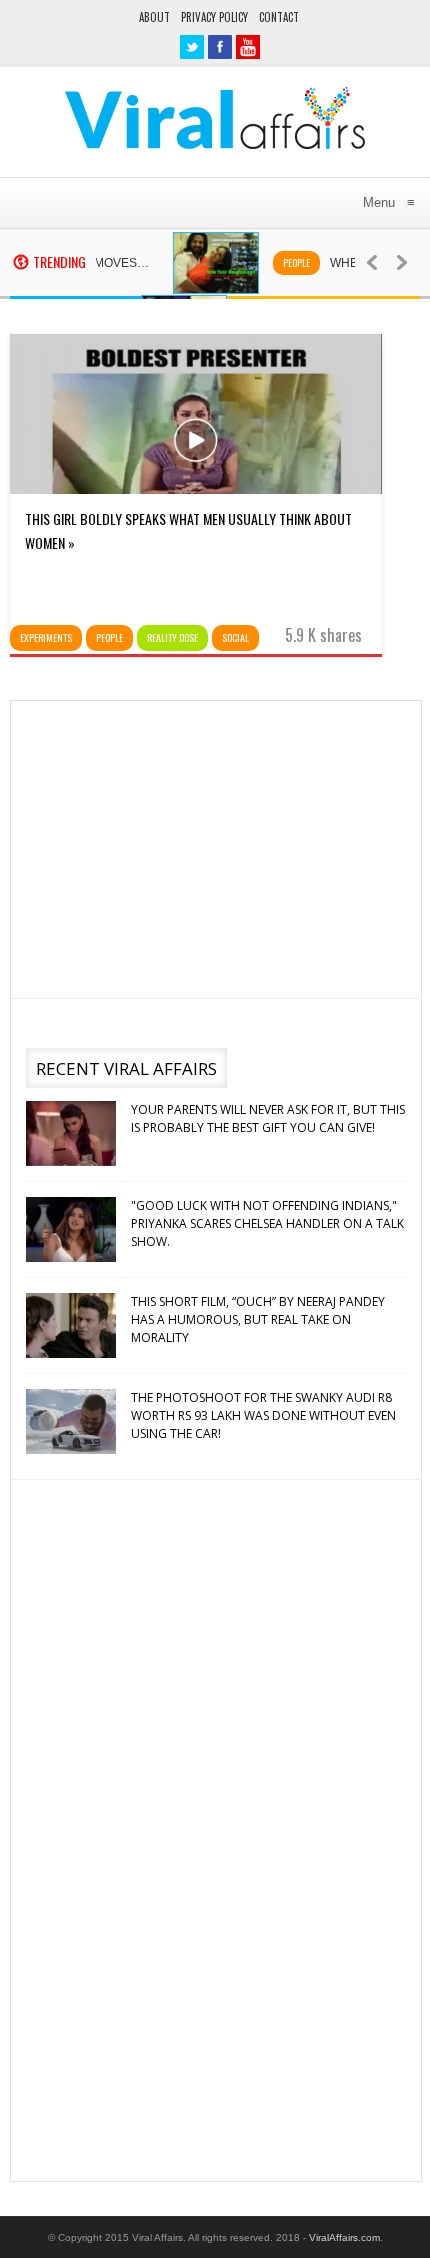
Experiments (46, 637)
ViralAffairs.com (344, 2237)
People (282, 262)
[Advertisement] (213, 846)
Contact (279, 17)
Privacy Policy (214, 17)
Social (235, 637)
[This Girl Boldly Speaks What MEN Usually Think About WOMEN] (196, 489)
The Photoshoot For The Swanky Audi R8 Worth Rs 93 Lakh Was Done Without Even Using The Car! (263, 1415)
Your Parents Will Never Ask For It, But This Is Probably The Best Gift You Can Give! (268, 1118)
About (154, 17)
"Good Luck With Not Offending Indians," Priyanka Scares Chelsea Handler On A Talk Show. (267, 1223)
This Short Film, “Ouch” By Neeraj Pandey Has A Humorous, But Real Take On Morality (258, 1319)
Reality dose (172, 637)
